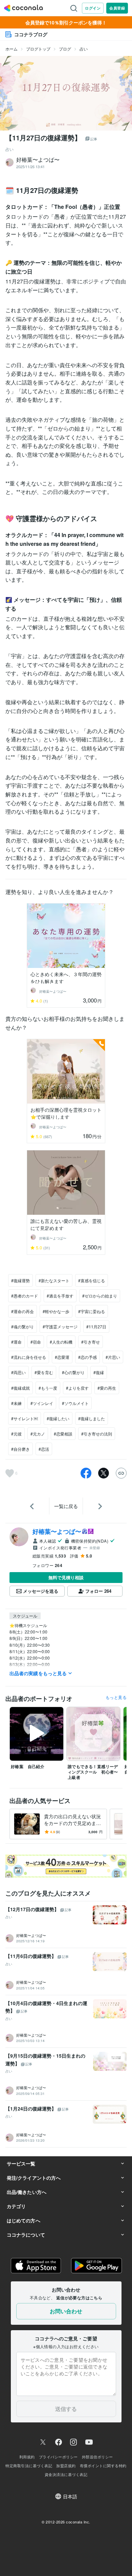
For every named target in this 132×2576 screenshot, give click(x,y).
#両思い (18, 1372)
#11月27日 (96, 1326)
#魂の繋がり (23, 1326)
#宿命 (36, 1342)
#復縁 (99, 1372)
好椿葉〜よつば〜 (57, 1531)
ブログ (65, 49)
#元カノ (38, 1434)
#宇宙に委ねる (92, 1311)
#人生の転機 (61, 1342)
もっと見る (116, 1697)
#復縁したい (58, 1418)
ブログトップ (38, 49)
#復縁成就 (20, 1388)
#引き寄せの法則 (97, 1434)
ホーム (12, 49)
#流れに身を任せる (29, 1357)
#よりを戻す (77, 1388)
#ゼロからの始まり (100, 1296)
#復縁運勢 (20, 1280)
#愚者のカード (25, 1296)
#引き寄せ (91, 1342)
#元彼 (16, 1434)
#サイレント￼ (25, 1418)
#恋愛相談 (63, 1434)
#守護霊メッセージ (60, 1326)
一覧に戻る (66, 1506)
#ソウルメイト (75, 1403)
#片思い (113, 1357)
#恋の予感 (87, 1357)
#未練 (16, 1403)
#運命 (16, 1342)
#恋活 (44, 1449)
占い (84, 49)
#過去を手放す (60, 1296)
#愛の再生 (107, 1388)
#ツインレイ (42, 1403)
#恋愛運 (62, 1357)
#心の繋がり (73, 1372)
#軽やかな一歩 (56, 1311)
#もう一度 (48, 1388)
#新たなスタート (54, 1280)
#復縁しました (92, 1418)
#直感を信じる (92, 1280)
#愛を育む (44, 1372)
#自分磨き (20, 1449)
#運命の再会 (23, 1311)
